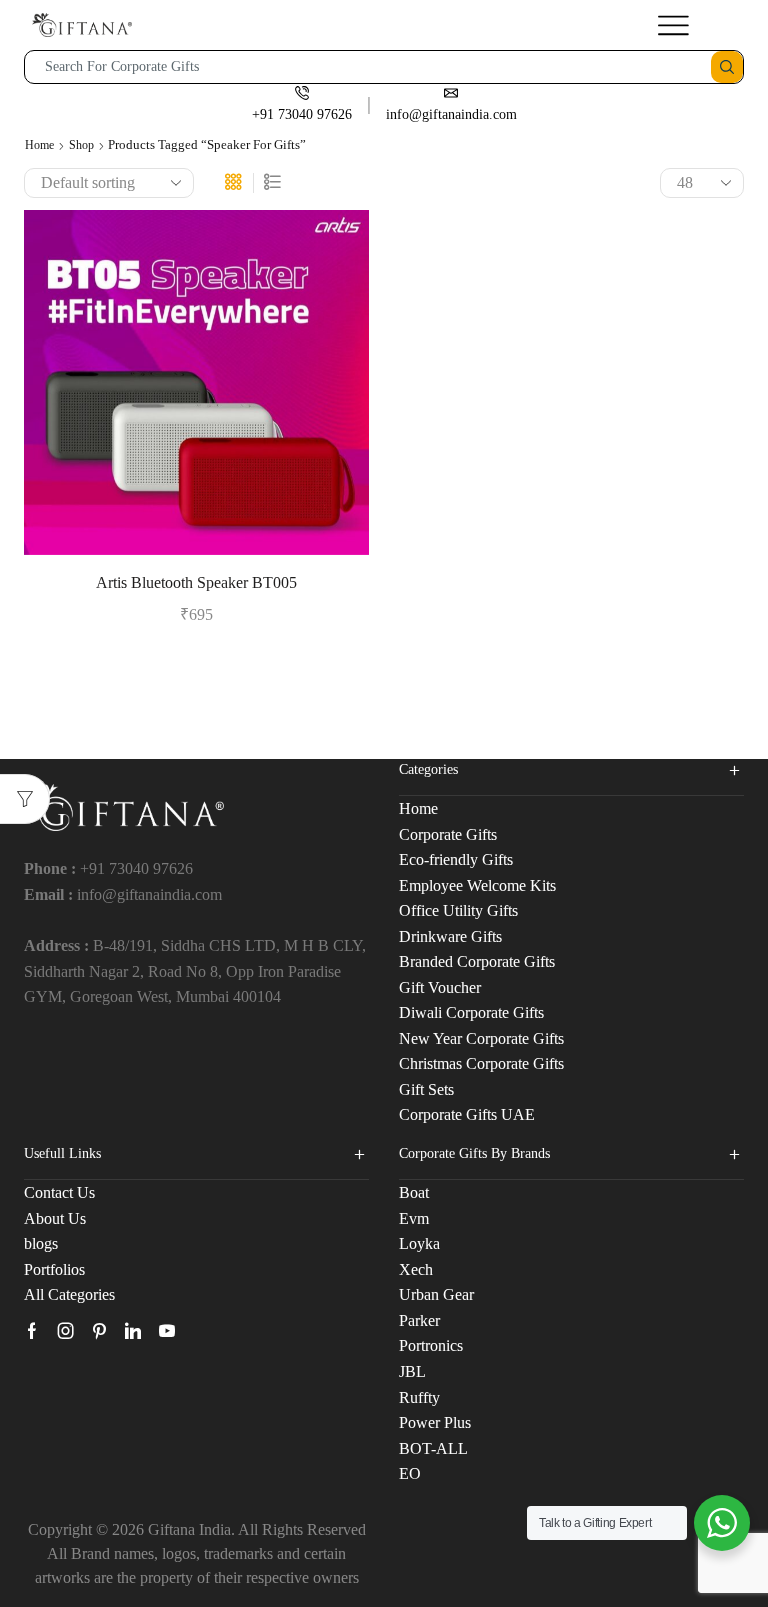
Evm (414, 1218)
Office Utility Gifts (458, 910)
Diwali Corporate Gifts (471, 1012)
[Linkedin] (133, 1331)
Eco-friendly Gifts (456, 859)
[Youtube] (167, 1331)
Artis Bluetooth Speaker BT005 (196, 582)
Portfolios (54, 1269)
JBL (412, 1371)
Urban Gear (436, 1294)
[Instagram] (66, 1331)
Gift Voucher (440, 987)
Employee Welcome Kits (477, 885)
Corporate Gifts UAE (467, 1114)
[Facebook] (32, 1331)
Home (39, 145)
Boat (414, 1192)
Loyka (419, 1243)
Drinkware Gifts (450, 936)
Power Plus (435, 1422)
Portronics (431, 1345)
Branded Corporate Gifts (477, 961)
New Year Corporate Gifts (481, 1038)
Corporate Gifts (448, 834)
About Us (55, 1218)
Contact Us (59, 1192)
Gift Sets (426, 1089)
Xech (416, 1269)
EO (410, 1473)
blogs (41, 1243)
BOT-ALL (433, 1448)
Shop (81, 145)
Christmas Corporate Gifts (481, 1063)
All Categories (69, 1294)
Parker (419, 1320)
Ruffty (419, 1397)
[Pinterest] (99, 1331)
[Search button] (727, 67)
